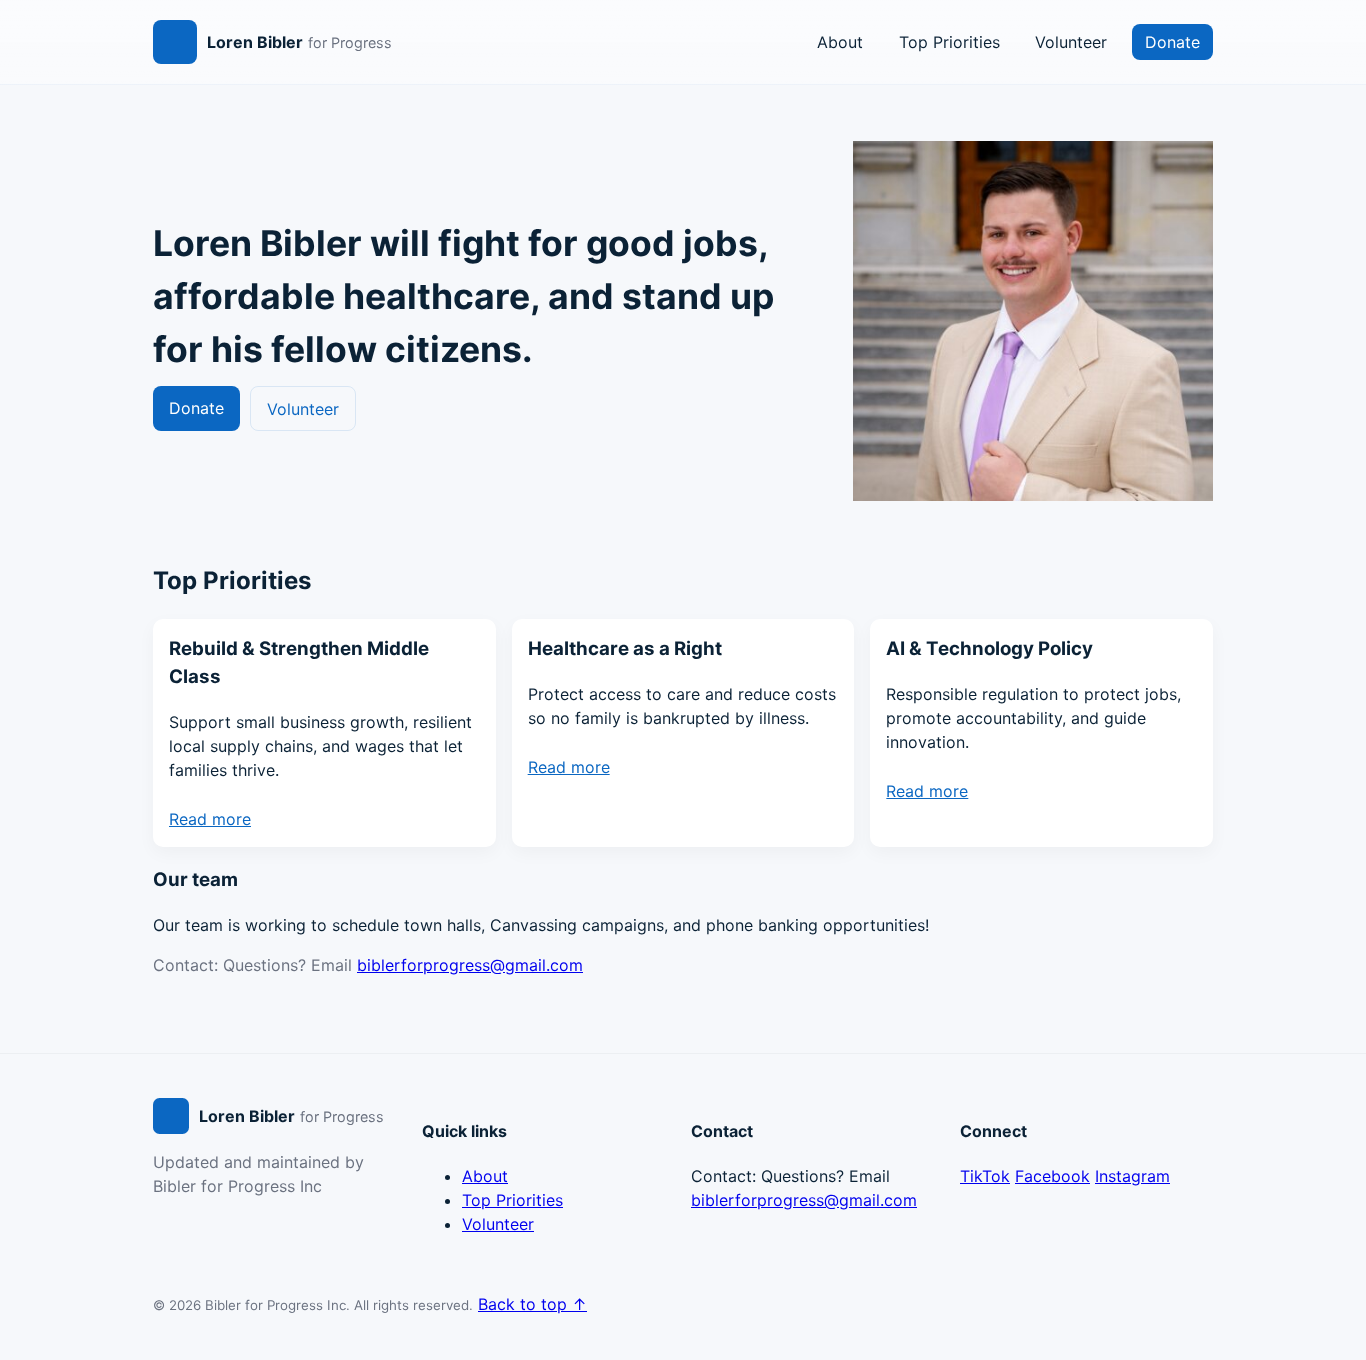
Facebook (1052, 1176)
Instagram (1132, 1176)
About (840, 42)
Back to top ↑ (532, 1304)
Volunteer (1071, 42)
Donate (1172, 42)
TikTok (985, 1176)
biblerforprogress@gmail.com (470, 965)
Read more (210, 819)
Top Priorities (949, 42)
